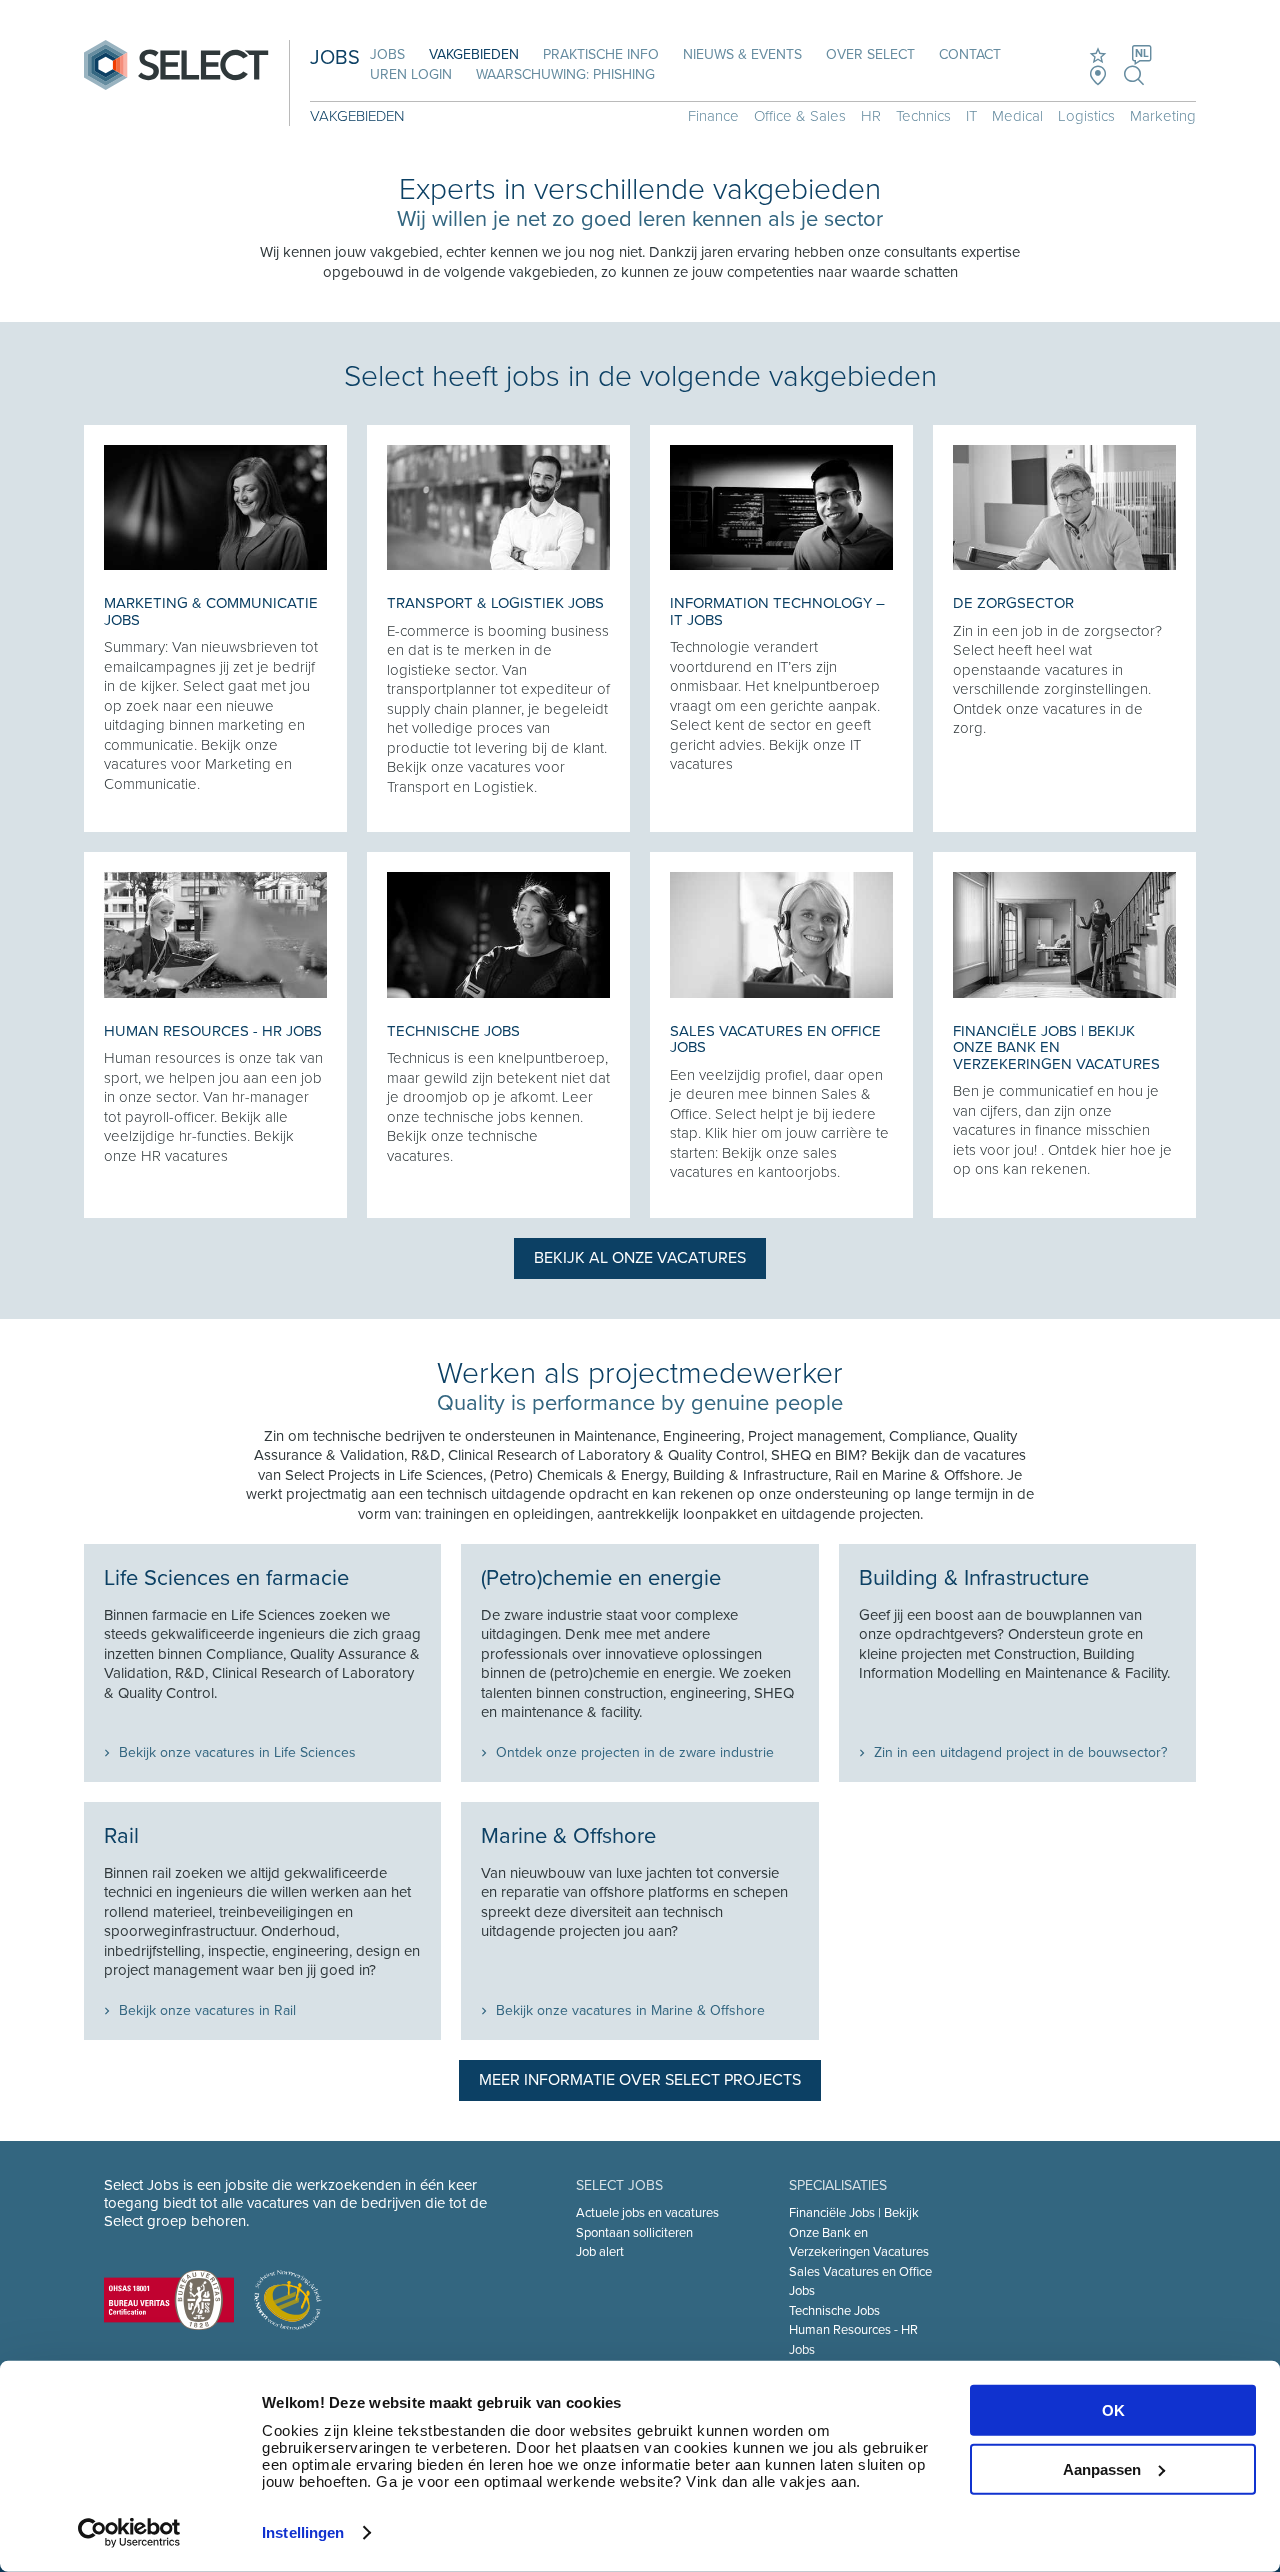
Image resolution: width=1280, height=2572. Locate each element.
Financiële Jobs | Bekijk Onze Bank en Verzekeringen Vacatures (859, 2232)
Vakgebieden (474, 54)
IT (971, 116)
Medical (1017, 116)
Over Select (870, 54)
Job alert (600, 2252)
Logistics (1086, 116)
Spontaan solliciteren (634, 2233)
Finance (713, 116)
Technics (923, 116)
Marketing (1163, 116)
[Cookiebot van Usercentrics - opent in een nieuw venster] (129, 2533)
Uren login (411, 74)
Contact (970, 54)
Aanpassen (1102, 2468)
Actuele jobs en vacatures (647, 2213)
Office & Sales (800, 116)
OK (1113, 2410)
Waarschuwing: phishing (565, 74)
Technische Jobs (834, 2311)
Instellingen (303, 2532)
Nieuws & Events (742, 54)
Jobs (387, 54)
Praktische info (601, 54)
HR (871, 116)
